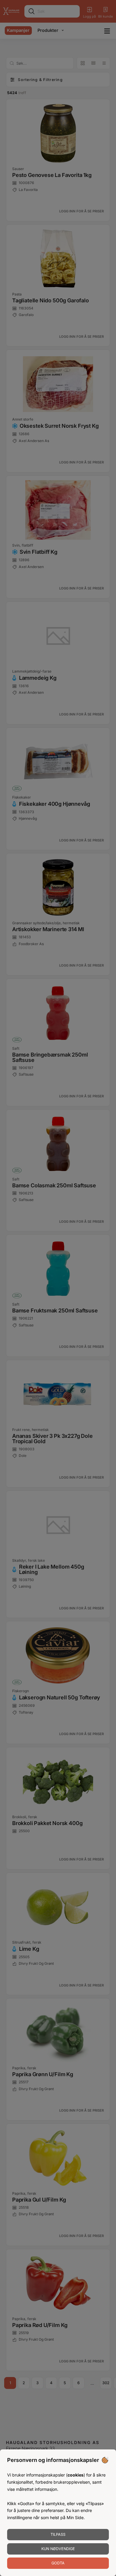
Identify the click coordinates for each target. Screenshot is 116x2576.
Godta (58, 2563)
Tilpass (58, 2534)
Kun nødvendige (58, 2549)
